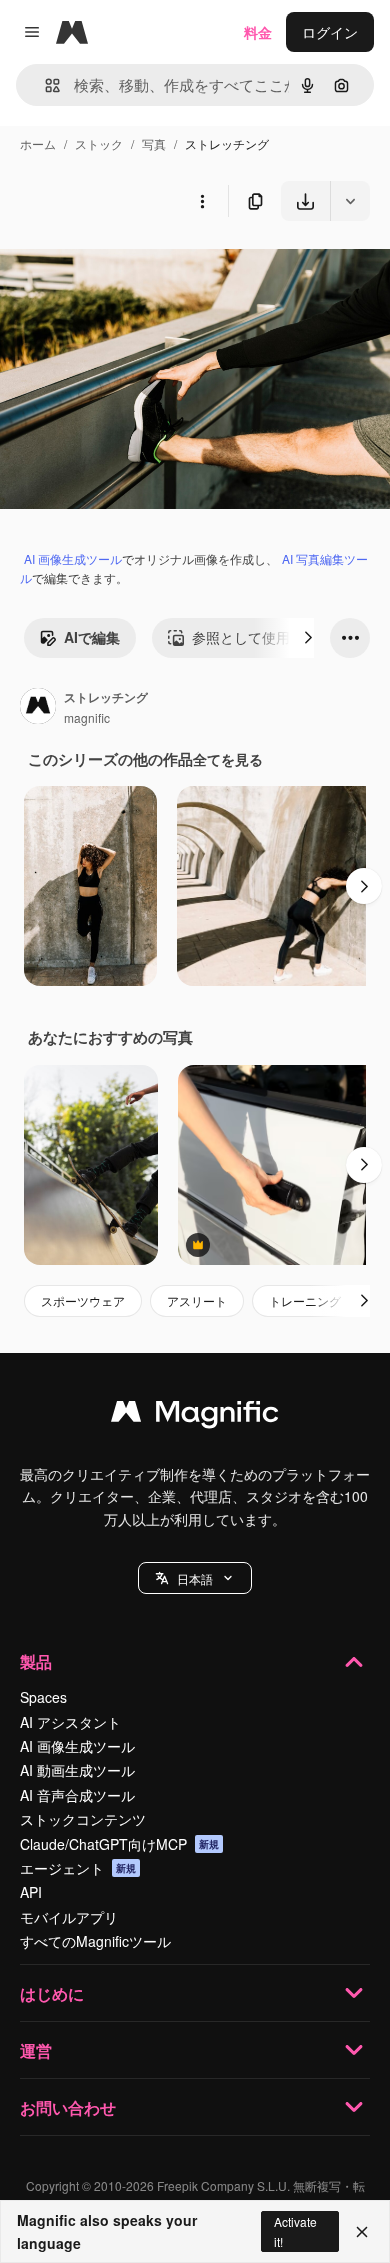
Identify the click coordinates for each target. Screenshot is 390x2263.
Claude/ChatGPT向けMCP (119, 1844)
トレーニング (305, 1300)
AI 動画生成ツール (77, 1770)
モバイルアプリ (69, 1917)
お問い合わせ (68, 2107)
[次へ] (308, 638)
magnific (87, 717)
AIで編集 (92, 637)
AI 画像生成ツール (73, 558)
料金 (258, 32)
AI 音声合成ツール (77, 1795)
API (31, 1892)
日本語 (195, 1578)
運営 (36, 2050)
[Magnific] (195, 1416)
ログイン (330, 32)
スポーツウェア (83, 1300)
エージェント (78, 1868)
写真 (154, 143)
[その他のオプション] (202, 201)
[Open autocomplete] (44, 85)
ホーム (38, 143)
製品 (36, 1661)
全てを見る (228, 759)
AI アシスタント (70, 1722)
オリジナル (137, 267)
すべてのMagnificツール (95, 1941)
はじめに (52, 1993)
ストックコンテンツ (83, 1819)
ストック (99, 143)
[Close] (362, 2232)
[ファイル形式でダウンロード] (350, 201)
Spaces (43, 1697)
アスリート (197, 1300)
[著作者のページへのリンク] (38, 708)
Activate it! (295, 2231)
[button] (195, 1578)
